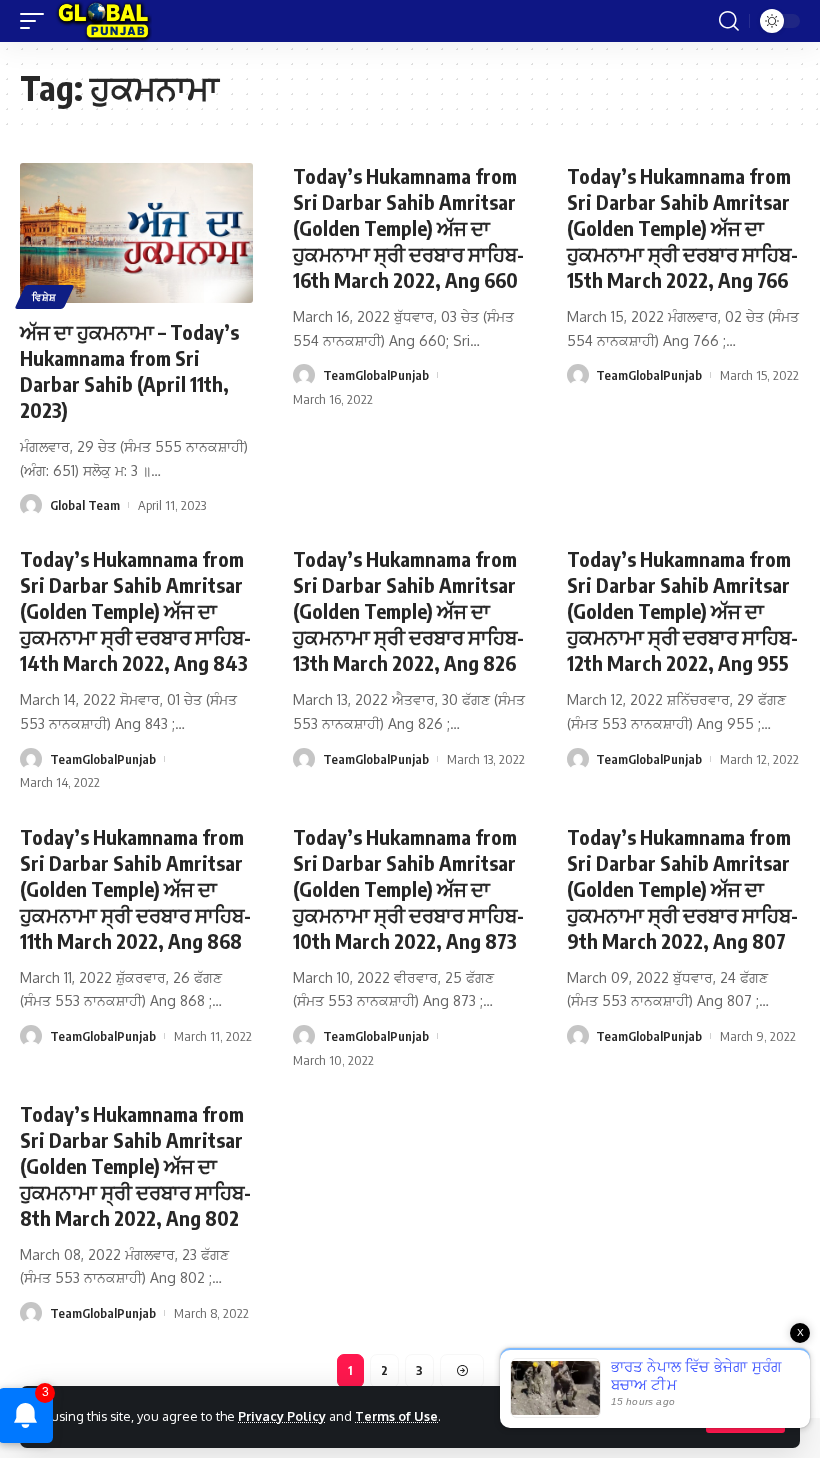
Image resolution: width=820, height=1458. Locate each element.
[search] (729, 21)
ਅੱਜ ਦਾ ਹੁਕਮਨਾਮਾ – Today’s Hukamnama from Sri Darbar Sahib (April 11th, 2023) (129, 370)
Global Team (85, 505)
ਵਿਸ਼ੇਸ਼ (44, 297)
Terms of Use (396, 1416)
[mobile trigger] (37, 21)
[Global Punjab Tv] (103, 21)
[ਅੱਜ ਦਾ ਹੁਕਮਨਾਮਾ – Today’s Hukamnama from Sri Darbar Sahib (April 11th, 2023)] (136, 233)
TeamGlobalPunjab (376, 375)
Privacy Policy (282, 1416)
